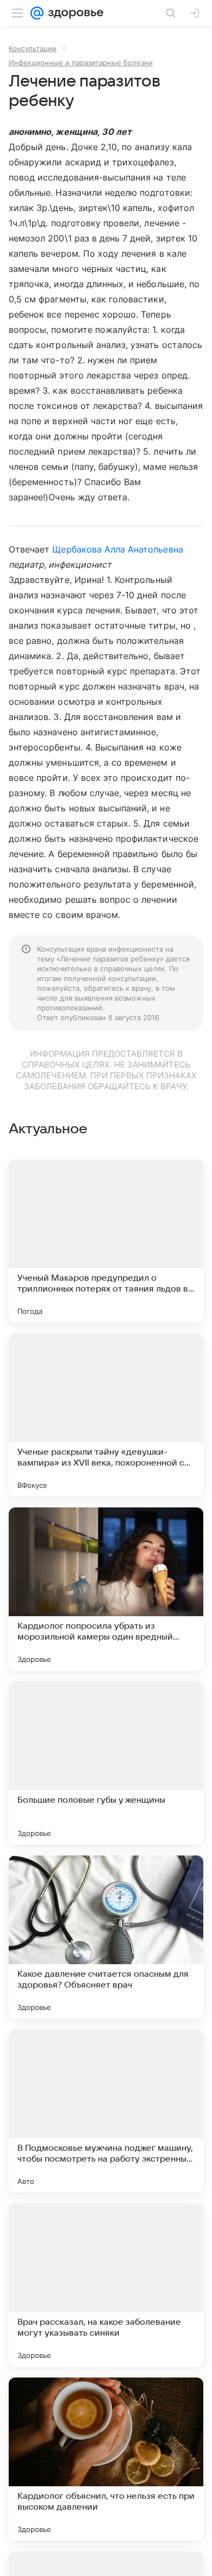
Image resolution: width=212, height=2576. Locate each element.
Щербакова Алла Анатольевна (117, 549)
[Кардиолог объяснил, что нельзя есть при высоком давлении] (106, 2459)
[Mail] (37, 13)
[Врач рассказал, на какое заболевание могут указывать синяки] (106, 2285)
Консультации (33, 48)
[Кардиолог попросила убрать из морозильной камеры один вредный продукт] (106, 1589)
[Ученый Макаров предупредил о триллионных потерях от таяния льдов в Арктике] (106, 1241)
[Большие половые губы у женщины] (106, 1763)
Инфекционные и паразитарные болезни (81, 63)
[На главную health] (74, 13)
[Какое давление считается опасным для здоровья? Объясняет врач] (106, 1937)
